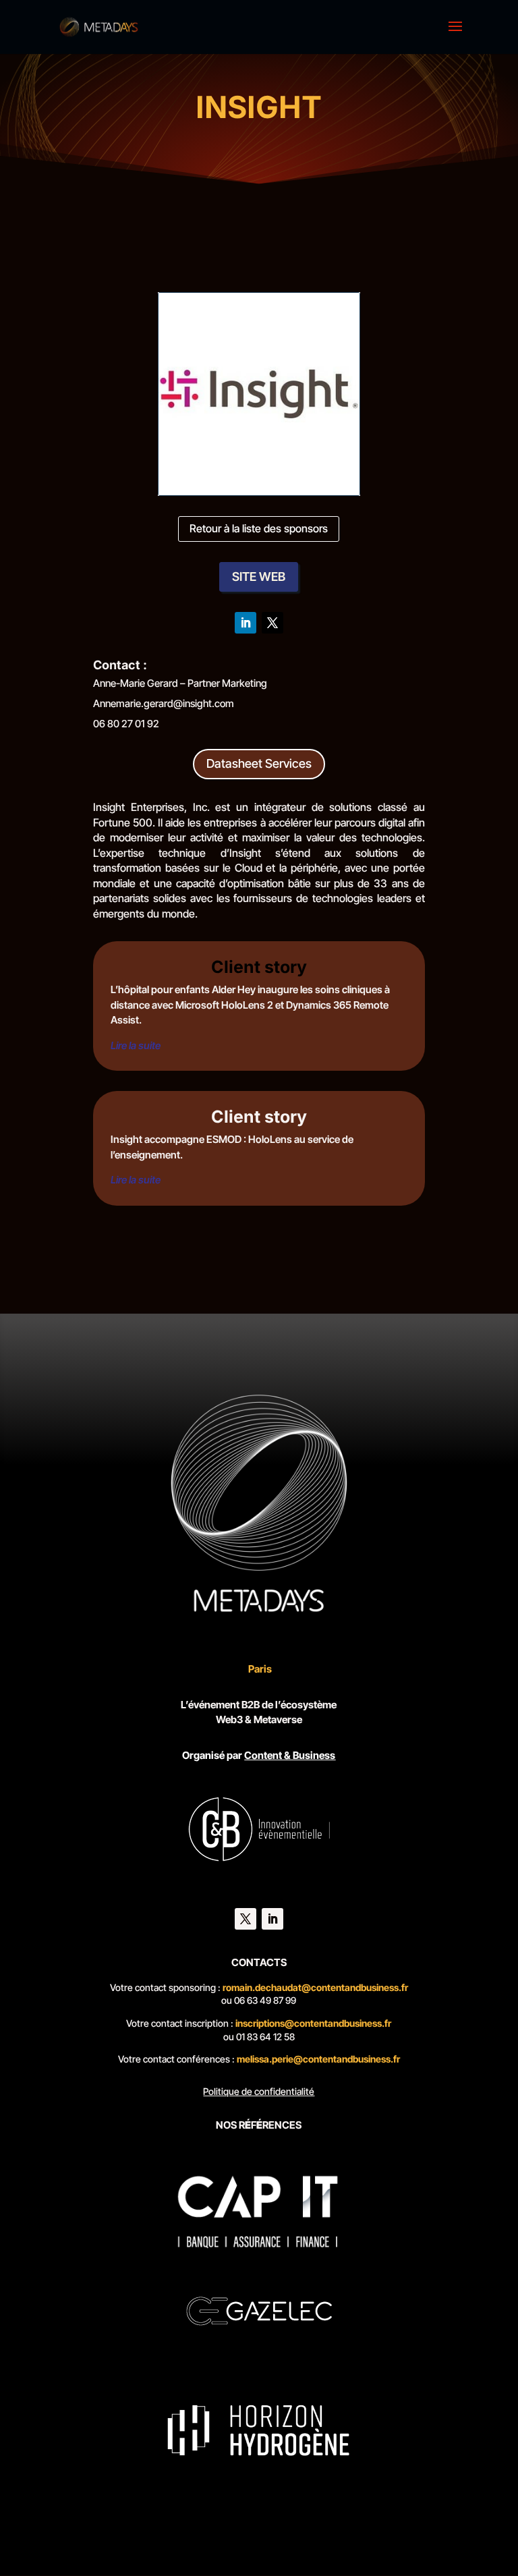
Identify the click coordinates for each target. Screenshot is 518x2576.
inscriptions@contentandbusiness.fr (313, 2023)
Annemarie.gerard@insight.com (164, 703)
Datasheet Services (259, 763)
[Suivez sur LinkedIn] (246, 623)
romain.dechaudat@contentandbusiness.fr (315, 1987)
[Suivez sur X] (272, 623)
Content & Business (290, 1755)
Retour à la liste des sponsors (259, 528)
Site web (259, 577)
